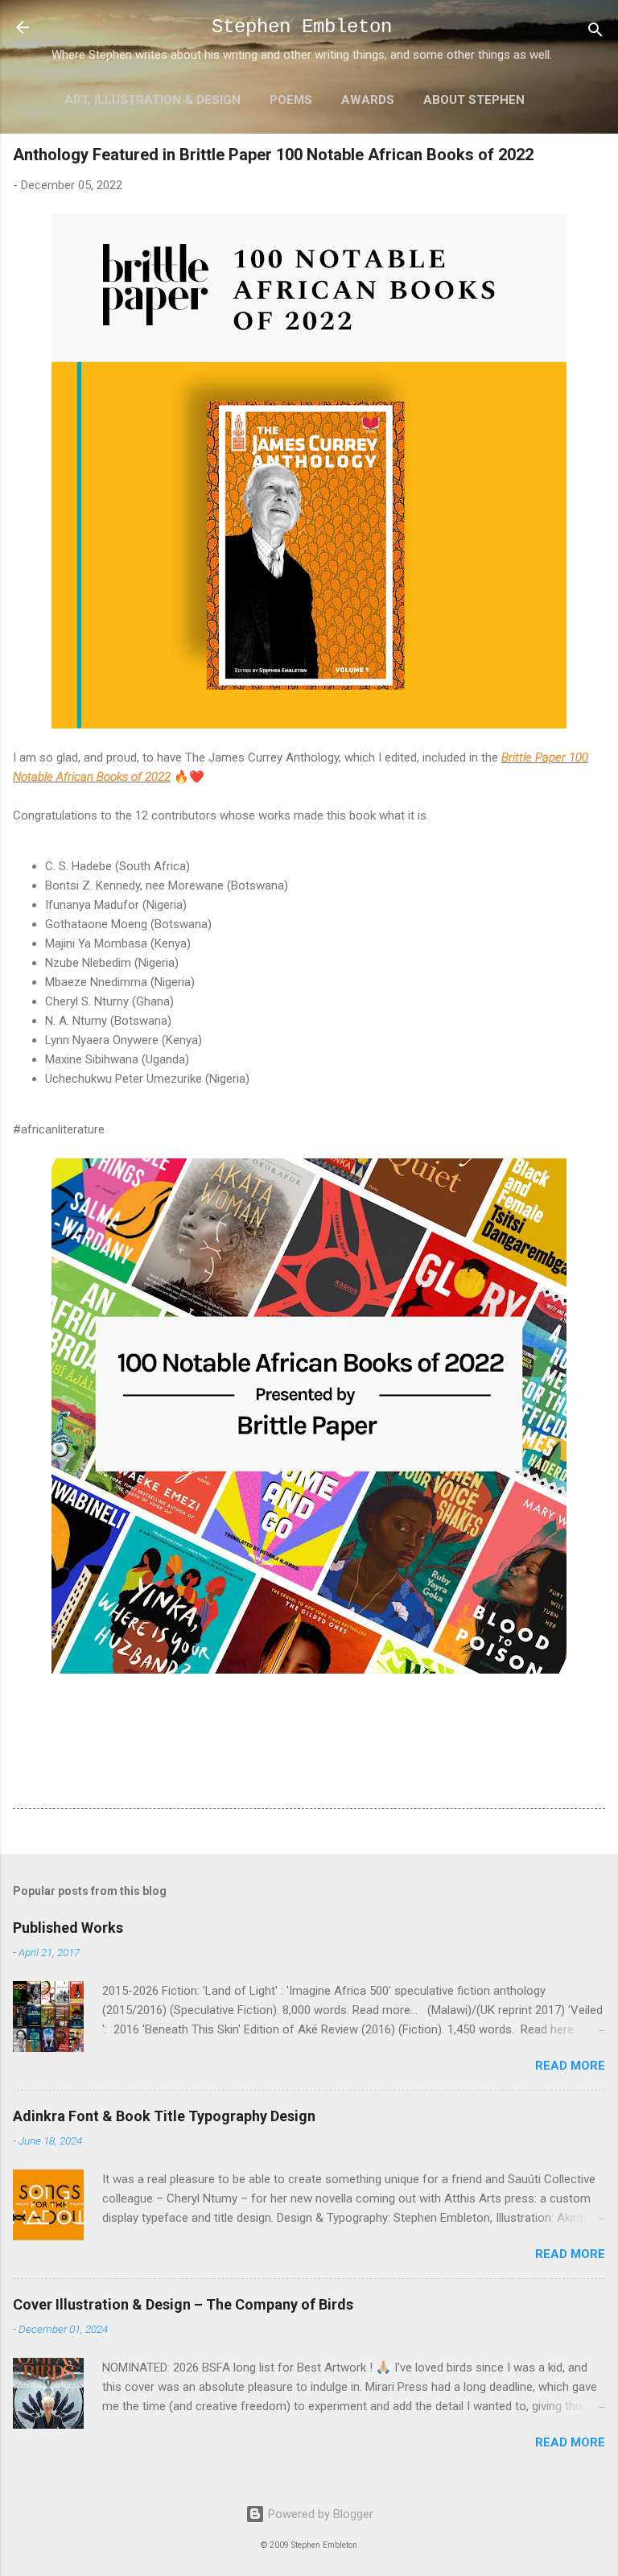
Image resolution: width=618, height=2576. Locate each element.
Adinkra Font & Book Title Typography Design (164, 2116)
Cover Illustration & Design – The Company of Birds (183, 2304)
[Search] (595, 33)
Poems (291, 100)
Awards (368, 100)
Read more (570, 2066)
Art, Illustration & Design (152, 100)
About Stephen (474, 100)
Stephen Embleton (302, 27)
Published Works (68, 1928)
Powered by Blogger (319, 2514)
